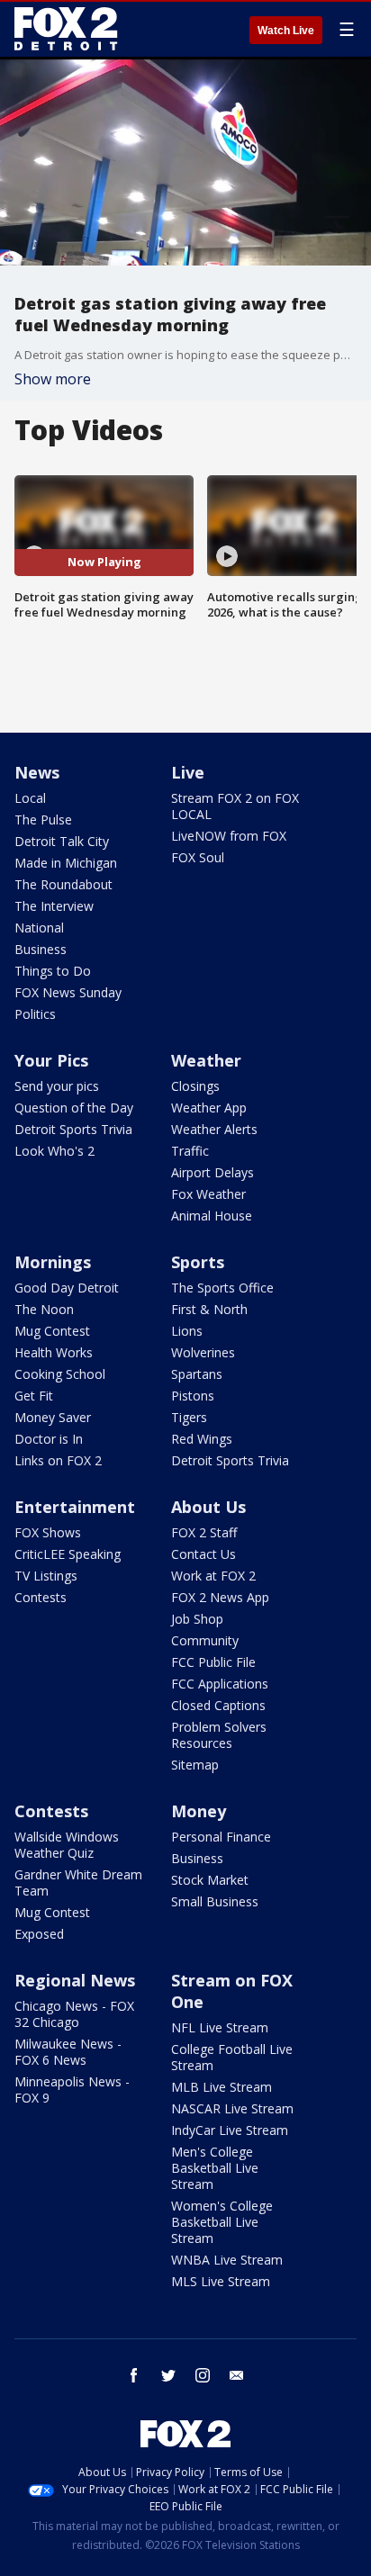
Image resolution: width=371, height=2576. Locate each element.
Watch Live (286, 31)
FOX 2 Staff (204, 1532)
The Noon (44, 1309)
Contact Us (204, 1554)
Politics (35, 1014)
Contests (41, 1597)
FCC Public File (213, 1662)
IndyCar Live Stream (230, 2130)
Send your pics (57, 1086)
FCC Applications (220, 1684)
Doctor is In (49, 1439)
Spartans (197, 1374)
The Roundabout (63, 884)
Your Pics (51, 1060)
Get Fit (34, 1396)
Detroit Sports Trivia (73, 1129)
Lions (187, 1331)
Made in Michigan (66, 863)
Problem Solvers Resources (219, 1735)
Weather (206, 1060)
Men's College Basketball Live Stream (215, 2168)
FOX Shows (48, 1532)
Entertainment (75, 1507)
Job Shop (197, 1619)
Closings (195, 1086)
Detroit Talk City (62, 841)
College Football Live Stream (232, 2057)
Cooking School (60, 1374)
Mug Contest (52, 1331)
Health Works (54, 1352)
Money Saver (53, 1417)
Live (188, 772)
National (39, 928)
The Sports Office (222, 1288)
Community (205, 1640)
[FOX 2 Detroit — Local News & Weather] (67, 29)
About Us (208, 1507)
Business (41, 949)
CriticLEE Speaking (68, 1554)
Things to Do (53, 971)
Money (199, 1811)
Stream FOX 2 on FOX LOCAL (235, 806)
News (37, 772)
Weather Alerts (214, 1129)
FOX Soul (198, 857)
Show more (53, 379)
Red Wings (202, 1439)
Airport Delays (213, 1172)
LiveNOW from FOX (229, 836)
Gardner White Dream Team (78, 1882)
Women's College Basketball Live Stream (222, 2222)
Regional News (75, 1980)
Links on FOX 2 (58, 1460)
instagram (203, 2375)
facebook (134, 2375)
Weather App (209, 1108)
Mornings (53, 1262)
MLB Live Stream (222, 2087)
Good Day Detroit (67, 1288)
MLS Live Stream (221, 2281)
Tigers (189, 1417)
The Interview (54, 906)
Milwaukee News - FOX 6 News (68, 2052)
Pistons (193, 1396)
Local (30, 798)
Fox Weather (208, 1194)
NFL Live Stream (220, 2027)
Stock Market (210, 1880)
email (237, 2375)
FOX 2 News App (220, 1597)
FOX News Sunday (68, 992)
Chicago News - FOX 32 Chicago (74, 2014)
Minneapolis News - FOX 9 (72, 2090)
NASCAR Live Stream (232, 2108)
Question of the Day (74, 1108)
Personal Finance (221, 1837)
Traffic (190, 1151)
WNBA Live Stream (227, 2260)
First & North (209, 1309)
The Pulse (43, 820)
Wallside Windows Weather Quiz (67, 1845)
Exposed (39, 1934)
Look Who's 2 (54, 1151)
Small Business (215, 1901)
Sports (198, 1262)
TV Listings (46, 1576)
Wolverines (203, 1352)
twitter (168, 2375)
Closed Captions (218, 1705)
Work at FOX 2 (213, 1576)
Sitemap (195, 1765)
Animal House (212, 1216)
